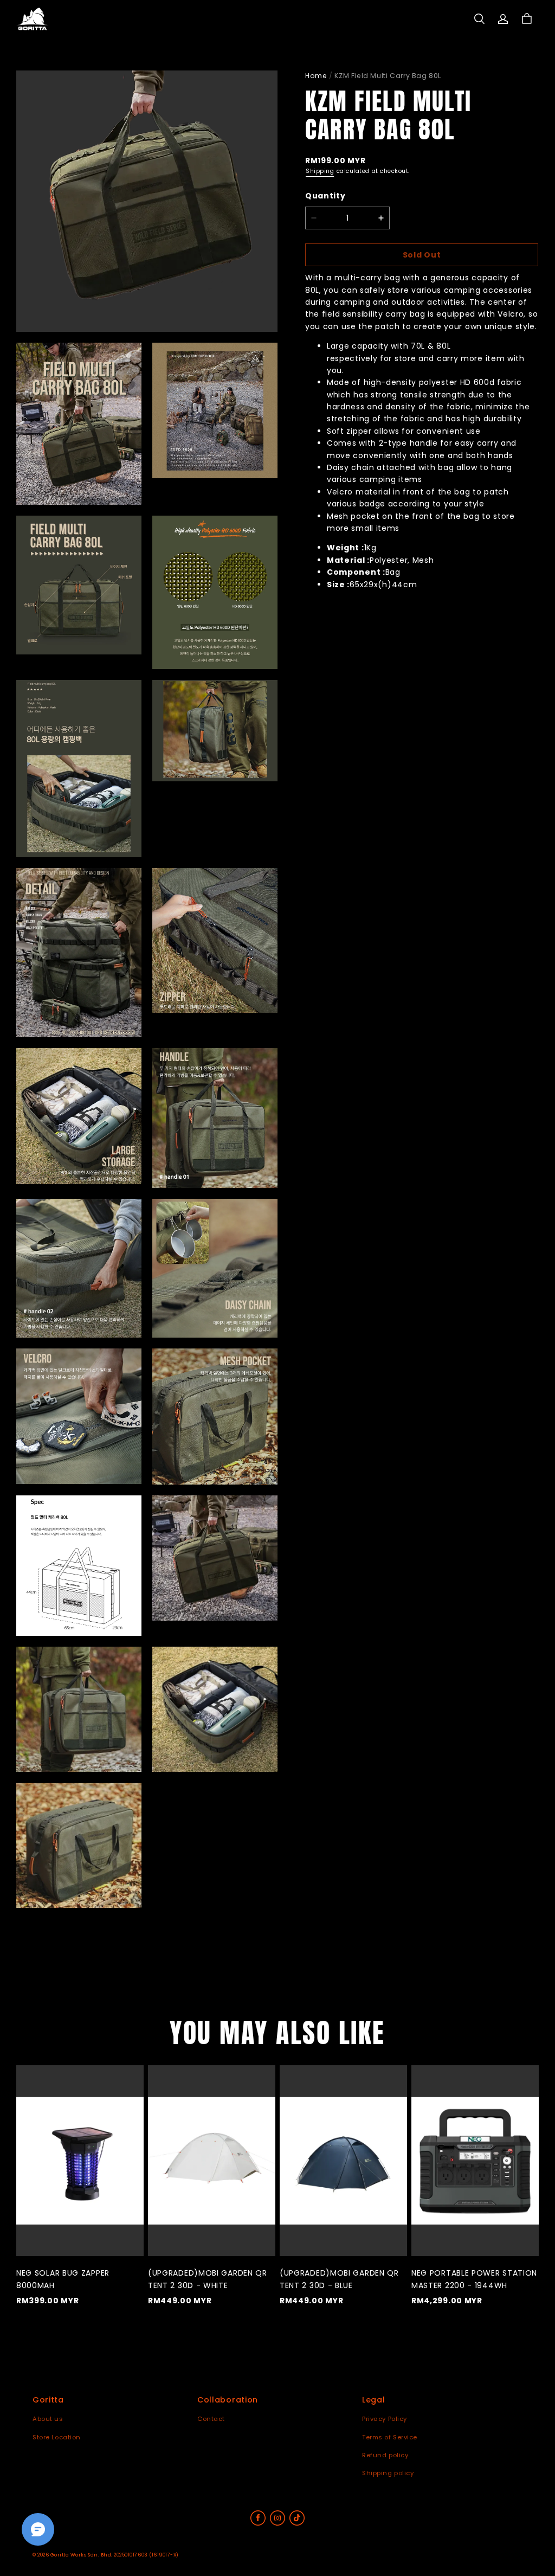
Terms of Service (390, 2437)
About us (48, 2419)
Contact (211, 2419)
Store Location (57, 2437)
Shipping (320, 171)
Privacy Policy (385, 2419)
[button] (479, 19)
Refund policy (385, 2455)
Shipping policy (388, 2473)
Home (316, 76)
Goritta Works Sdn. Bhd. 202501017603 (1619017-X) (115, 2555)
